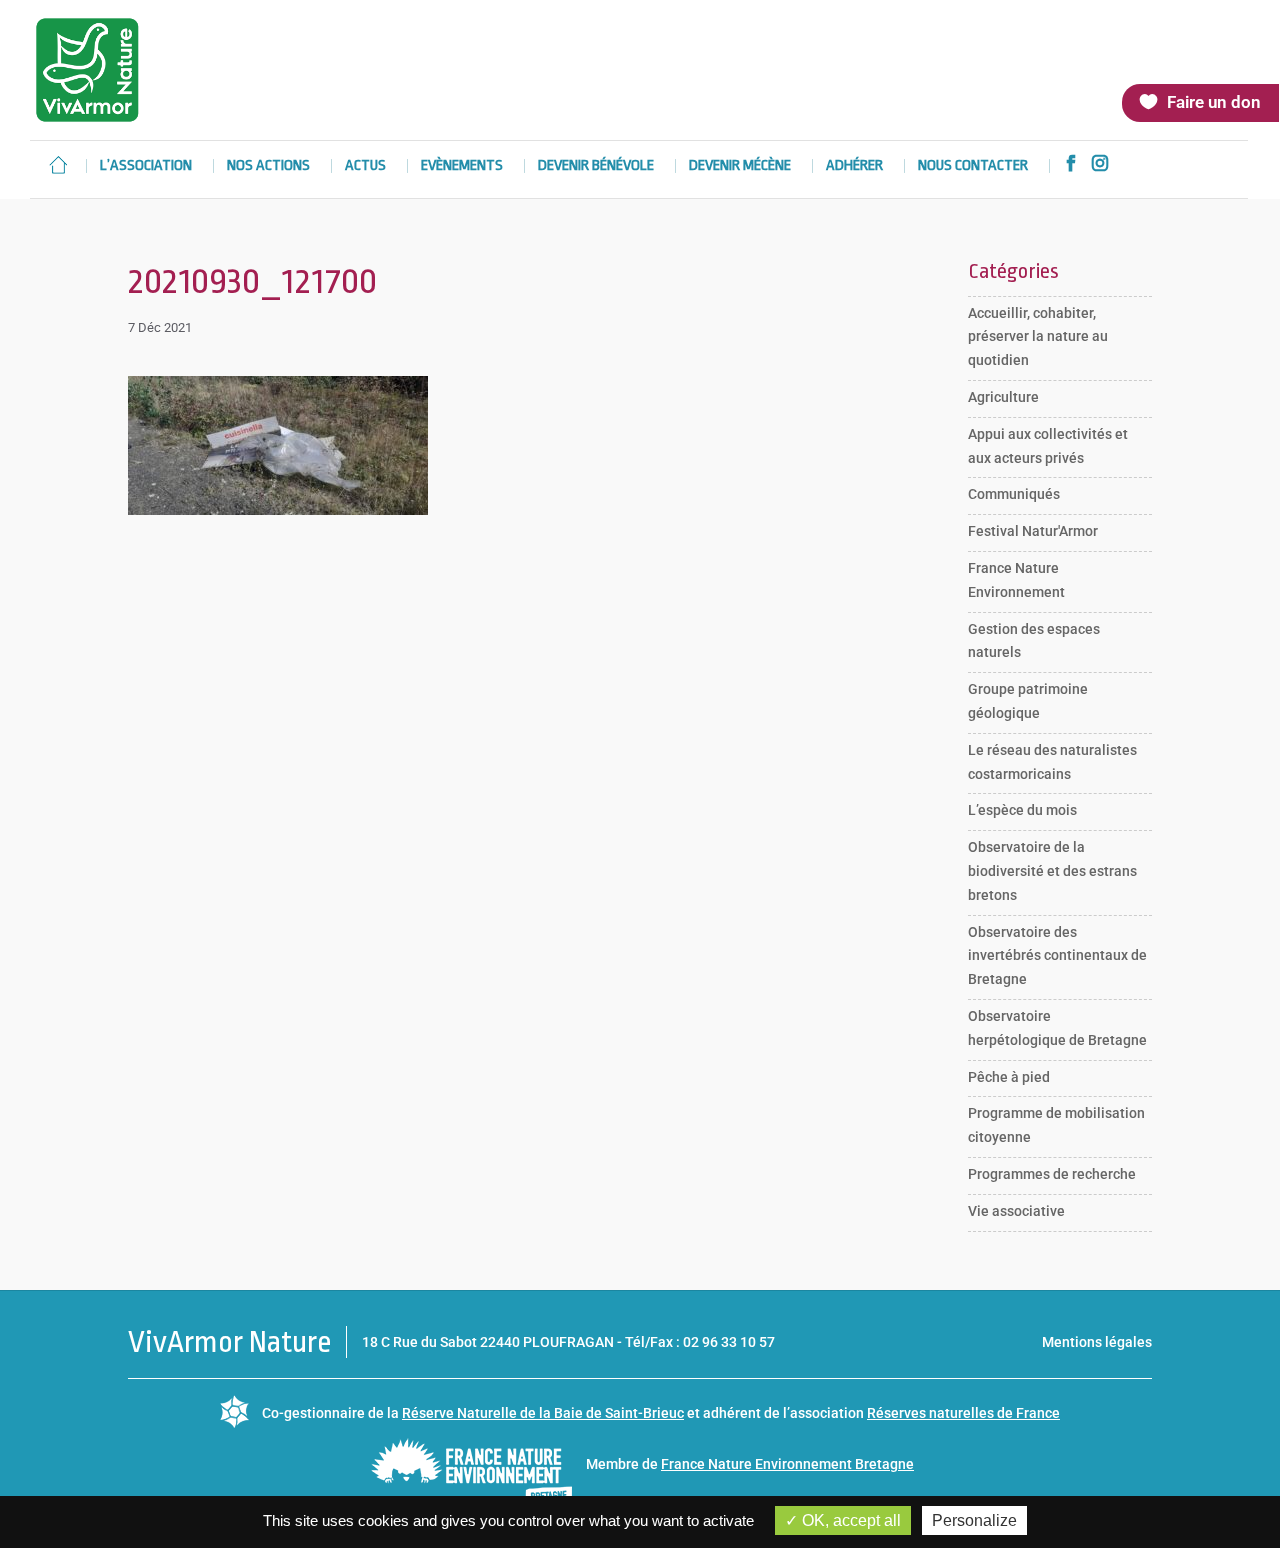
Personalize (974, 1520)
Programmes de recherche (1052, 1174)
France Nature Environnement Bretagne (787, 1464)
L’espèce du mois (1022, 810)
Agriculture (1003, 397)
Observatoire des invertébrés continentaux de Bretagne (1057, 956)
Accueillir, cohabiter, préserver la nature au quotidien (1038, 337)
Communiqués (1014, 494)
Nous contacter (973, 166)
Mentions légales (1097, 1342)
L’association (146, 166)
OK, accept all (849, 1520)
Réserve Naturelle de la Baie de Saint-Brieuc (543, 1413)
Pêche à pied (1009, 1077)
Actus (365, 166)
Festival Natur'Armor (1033, 531)
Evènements (462, 166)
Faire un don (1214, 102)
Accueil (58, 165)
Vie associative (1016, 1211)
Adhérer (854, 166)
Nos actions (268, 166)
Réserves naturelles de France (963, 1413)
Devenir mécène (740, 166)
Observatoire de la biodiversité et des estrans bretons (1052, 871)
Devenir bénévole (596, 166)
